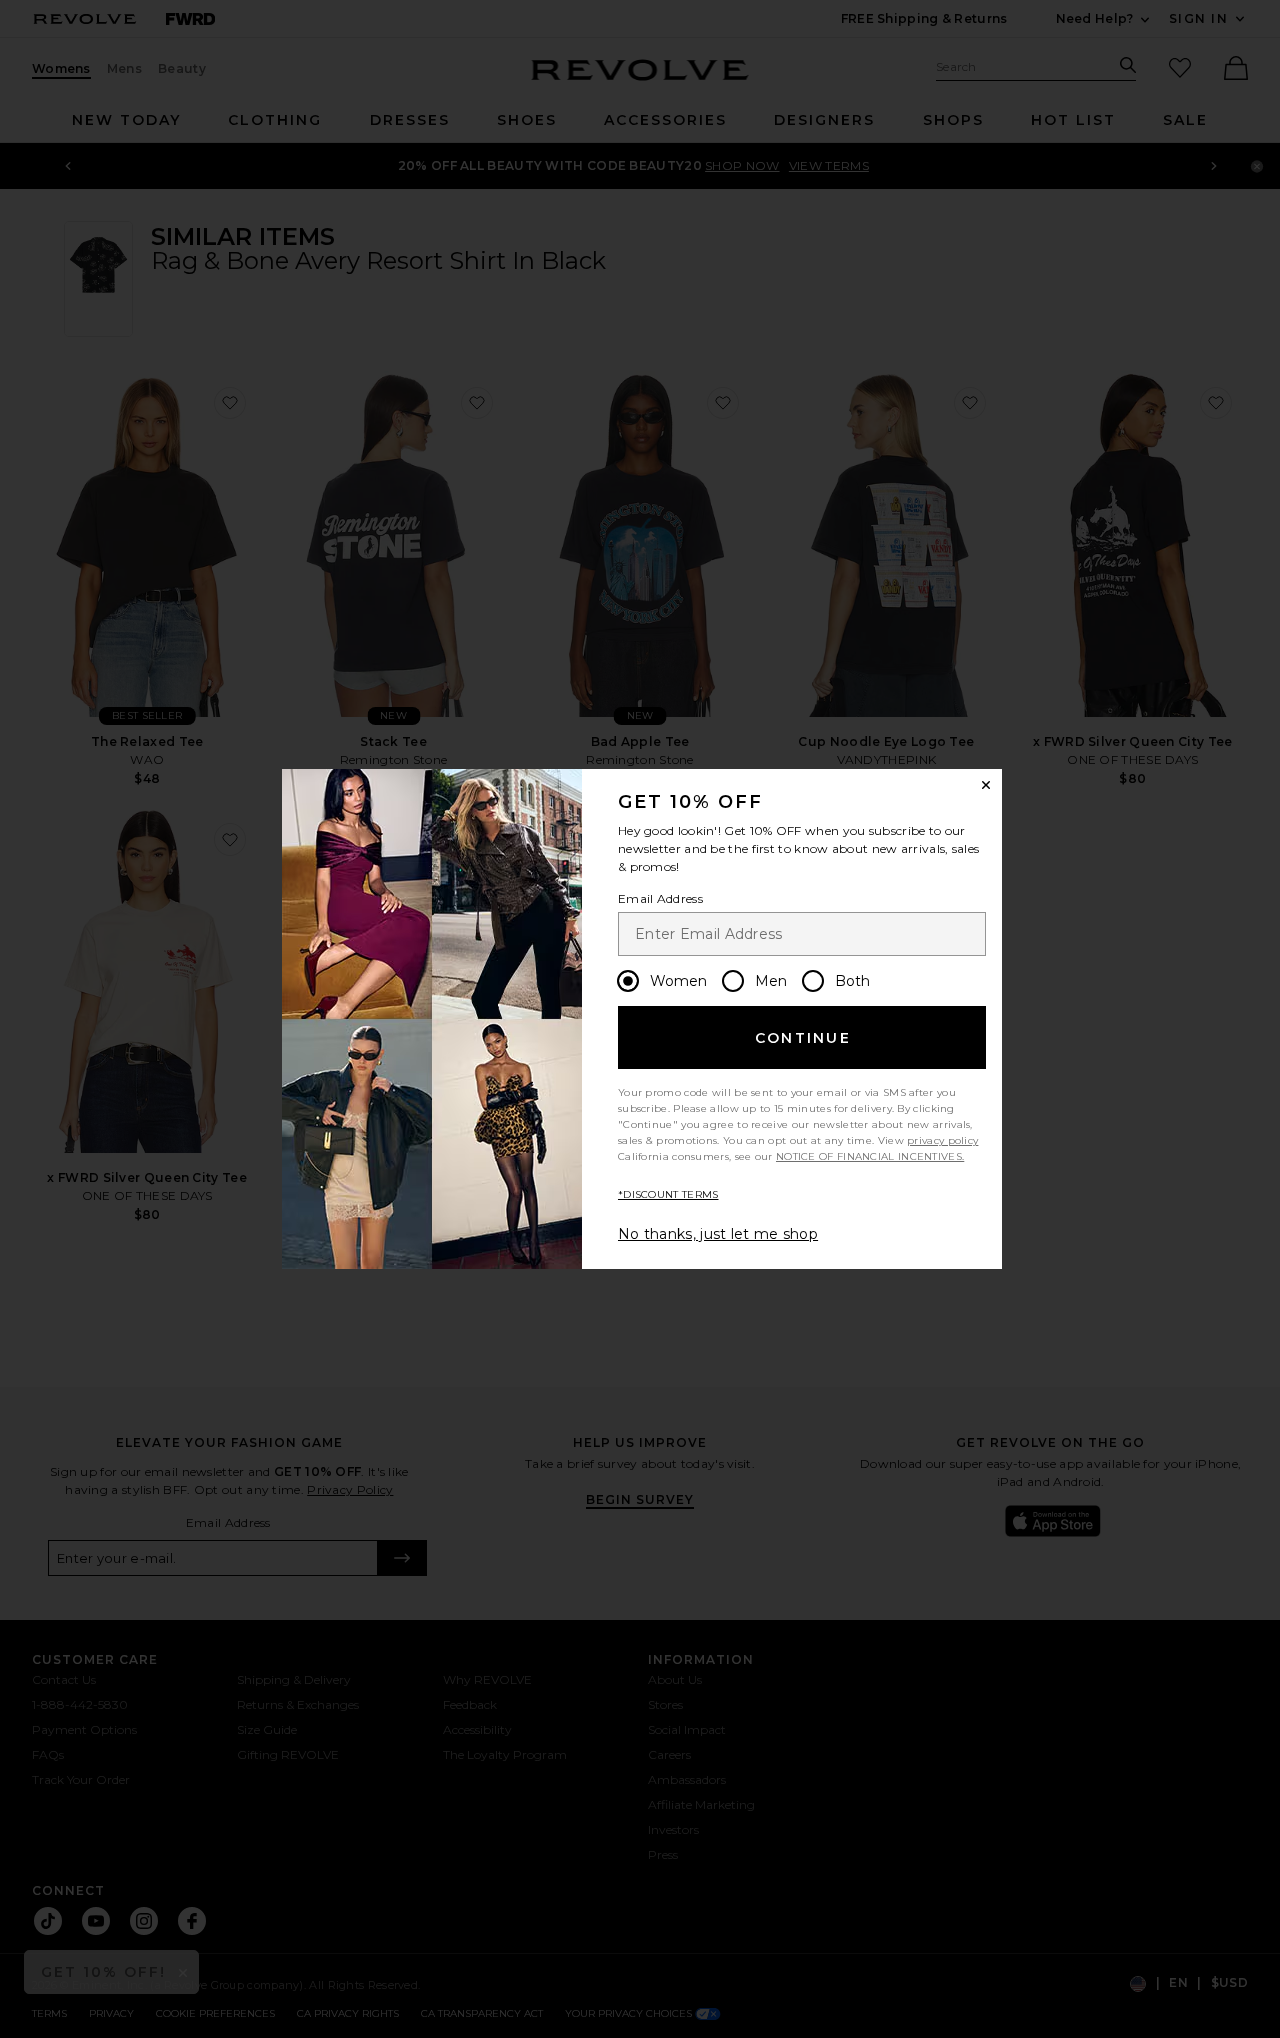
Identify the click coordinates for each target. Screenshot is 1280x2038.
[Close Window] (986, 785)
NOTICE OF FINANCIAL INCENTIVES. (870, 1156)
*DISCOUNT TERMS (668, 1194)
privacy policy (942, 1140)
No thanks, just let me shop (718, 1234)
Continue (803, 1038)
